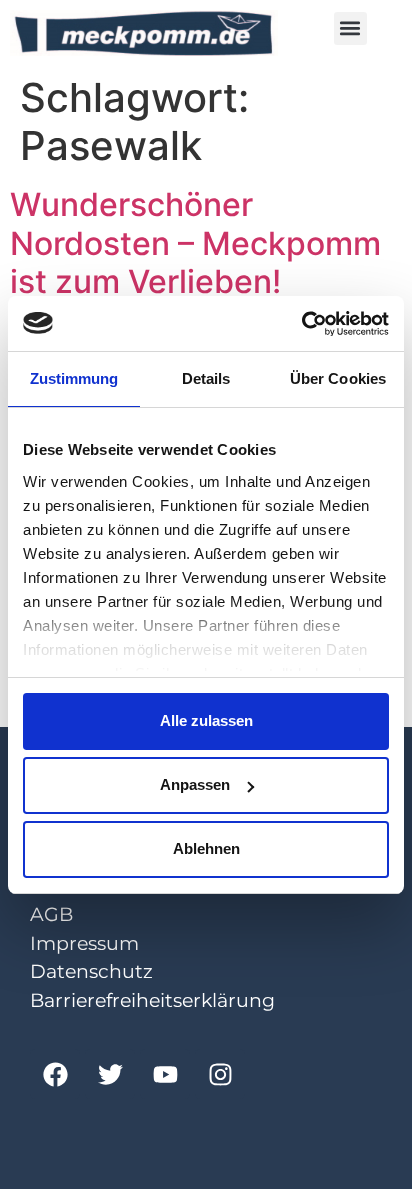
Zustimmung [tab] (74, 378)
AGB (51, 914)
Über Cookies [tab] (338, 378)
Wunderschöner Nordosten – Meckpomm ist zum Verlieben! (195, 243)
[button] (350, 28)
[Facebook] (55, 1074)
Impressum (84, 943)
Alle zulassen (206, 720)
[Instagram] (220, 1074)
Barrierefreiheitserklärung (152, 1000)
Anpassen (195, 784)
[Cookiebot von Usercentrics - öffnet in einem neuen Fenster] (301, 324)
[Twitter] (110, 1074)
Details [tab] (206, 378)
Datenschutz (91, 971)
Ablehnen (206, 848)
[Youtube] (165, 1074)
